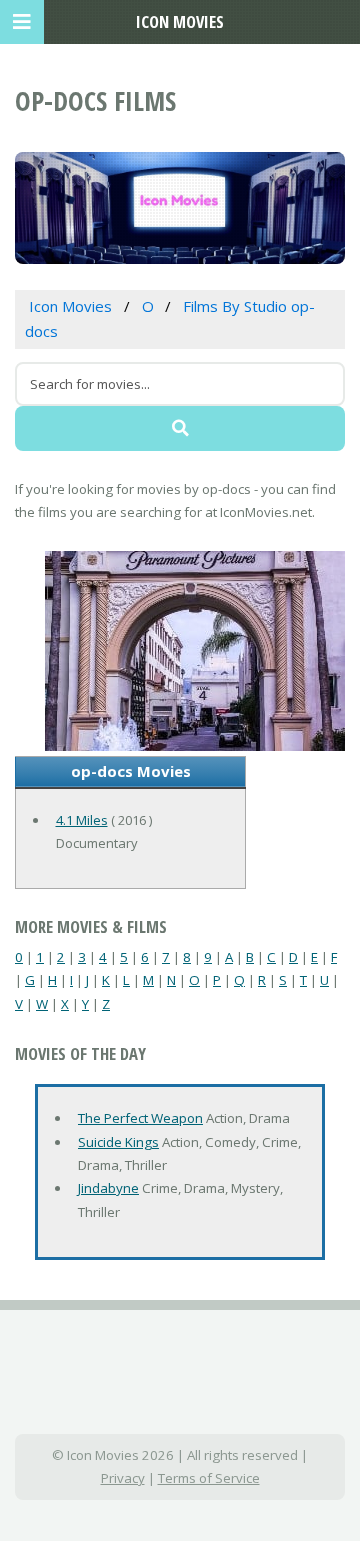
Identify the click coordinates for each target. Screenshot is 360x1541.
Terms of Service (209, 1478)
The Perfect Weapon (140, 1118)
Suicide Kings (118, 1142)
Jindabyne (108, 1188)
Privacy (123, 1478)
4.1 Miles (82, 820)
